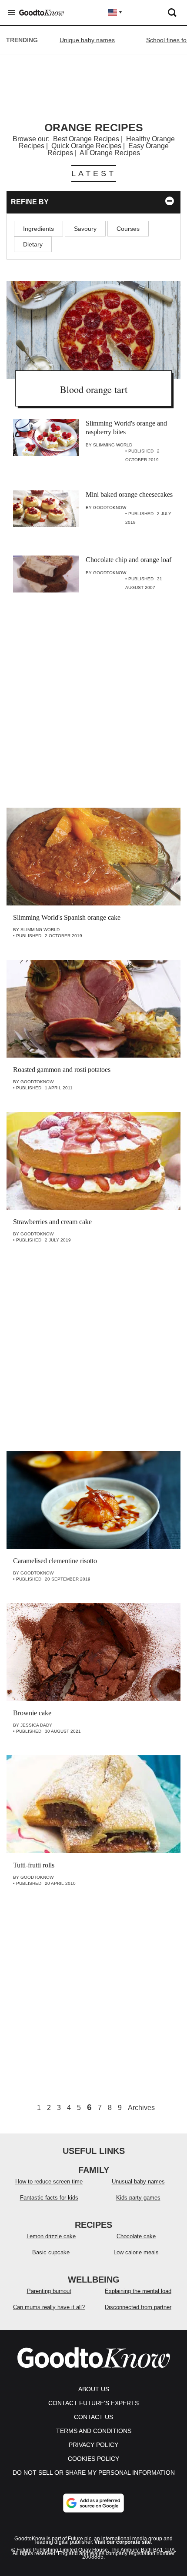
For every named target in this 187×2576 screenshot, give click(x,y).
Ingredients (38, 229)
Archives (141, 2108)
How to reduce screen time (49, 2182)
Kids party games (138, 2198)
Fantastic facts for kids (49, 2198)
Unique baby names (87, 40)
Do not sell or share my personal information (94, 2473)
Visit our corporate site (123, 2542)
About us (94, 2389)
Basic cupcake (51, 2252)
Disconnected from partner (138, 2307)
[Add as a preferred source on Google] (93, 2503)
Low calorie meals (136, 2252)
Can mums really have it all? (49, 2307)
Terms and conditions (94, 2431)
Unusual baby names (138, 2182)
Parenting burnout (49, 2291)
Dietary (33, 244)
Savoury (85, 229)
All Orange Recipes (110, 153)
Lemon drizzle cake (51, 2236)
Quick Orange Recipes (86, 146)
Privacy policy (93, 2445)
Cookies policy (93, 2459)
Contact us (93, 2417)
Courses (128, 229)
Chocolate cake (136, 2236)
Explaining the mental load (138, 2291)
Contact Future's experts (93, 2403)
